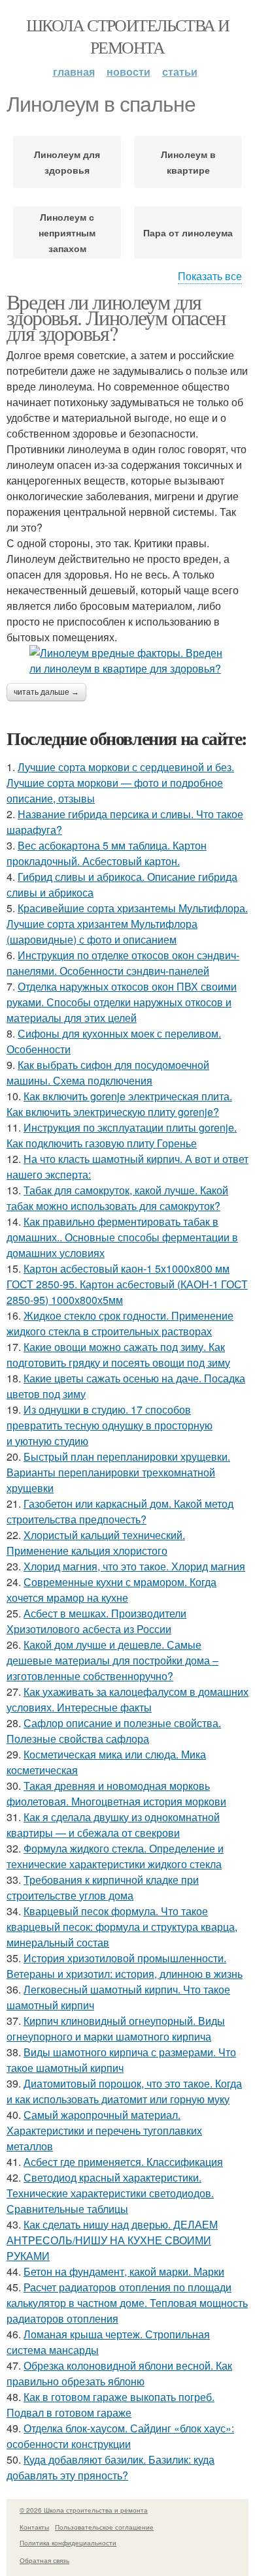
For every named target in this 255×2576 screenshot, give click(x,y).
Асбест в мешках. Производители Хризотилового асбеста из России (96, 1621)
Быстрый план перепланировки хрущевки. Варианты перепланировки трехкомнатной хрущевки (118, 1472)
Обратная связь (44, 2560)
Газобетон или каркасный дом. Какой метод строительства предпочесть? (120, 1511)
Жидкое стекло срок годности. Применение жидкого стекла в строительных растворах (120, 1323)
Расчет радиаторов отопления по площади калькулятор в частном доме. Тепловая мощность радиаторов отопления (127, 2303)
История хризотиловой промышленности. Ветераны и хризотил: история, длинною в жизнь (125, 1966)
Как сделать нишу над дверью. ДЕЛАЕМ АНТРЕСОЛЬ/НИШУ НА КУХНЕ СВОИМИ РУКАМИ (112, 2240)
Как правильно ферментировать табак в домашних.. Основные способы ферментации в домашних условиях (122, 1237)
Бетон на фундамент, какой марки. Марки (124, 2271)
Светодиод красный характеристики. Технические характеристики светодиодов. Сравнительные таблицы (110, 2193)
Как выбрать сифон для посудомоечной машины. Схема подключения (108, 1073)
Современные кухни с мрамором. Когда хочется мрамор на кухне (111, 1590)
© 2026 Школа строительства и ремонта (84, 2510)
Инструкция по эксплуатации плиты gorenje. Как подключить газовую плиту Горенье (122, 1135)
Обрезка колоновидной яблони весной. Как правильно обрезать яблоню (119, 2373)
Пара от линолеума (188, 232)
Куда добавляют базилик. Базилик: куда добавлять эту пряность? (110, 2467)
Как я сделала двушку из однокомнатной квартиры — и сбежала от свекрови (113, 1825)
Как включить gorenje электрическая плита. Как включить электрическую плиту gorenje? (119, 1104)
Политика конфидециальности (68, 2543)
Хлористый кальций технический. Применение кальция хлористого (96, 1543)
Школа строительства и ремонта (127, 36)
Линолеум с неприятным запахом (67, 232)
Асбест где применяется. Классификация (123, 2162)
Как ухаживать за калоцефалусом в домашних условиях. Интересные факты (127, 1699)
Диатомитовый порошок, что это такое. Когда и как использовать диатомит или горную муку (124, 2091)
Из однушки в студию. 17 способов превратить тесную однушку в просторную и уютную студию (110, 1425)
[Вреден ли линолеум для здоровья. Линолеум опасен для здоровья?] (127, 661)
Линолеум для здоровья (67, 162)
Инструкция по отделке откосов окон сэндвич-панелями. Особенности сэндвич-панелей (123, 963)
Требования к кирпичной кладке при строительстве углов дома (103, 1887)
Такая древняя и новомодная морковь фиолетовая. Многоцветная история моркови (116, 1793)
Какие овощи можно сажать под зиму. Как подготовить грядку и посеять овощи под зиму (118, 1355)
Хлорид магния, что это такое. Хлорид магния (134, 1566)
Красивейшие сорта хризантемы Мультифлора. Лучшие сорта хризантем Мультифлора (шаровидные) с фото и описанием (127, 924)
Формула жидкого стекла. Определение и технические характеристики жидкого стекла (115, 1856)
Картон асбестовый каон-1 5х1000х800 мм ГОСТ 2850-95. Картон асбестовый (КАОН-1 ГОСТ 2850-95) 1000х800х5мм (127, 1284)
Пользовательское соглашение (104, 2527)
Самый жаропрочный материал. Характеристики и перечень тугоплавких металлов (104, 2130)
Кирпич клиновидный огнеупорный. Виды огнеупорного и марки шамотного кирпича (116, 2028)
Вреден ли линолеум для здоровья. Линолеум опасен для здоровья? (116, 317)
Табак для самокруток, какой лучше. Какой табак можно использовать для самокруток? (117, 1198)
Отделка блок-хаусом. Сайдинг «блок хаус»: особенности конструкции (120, 2436)
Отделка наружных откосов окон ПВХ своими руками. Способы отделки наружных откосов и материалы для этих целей (122, 1002)
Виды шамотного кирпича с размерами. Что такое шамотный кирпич (121, 2060)
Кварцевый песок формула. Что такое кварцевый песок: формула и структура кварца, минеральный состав (122, 1927)
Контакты (34, 2527)
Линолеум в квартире (188, 162)
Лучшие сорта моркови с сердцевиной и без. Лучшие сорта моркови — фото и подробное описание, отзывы (120, 783)
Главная (74, 72)
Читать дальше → (46, 692)
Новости (128, 72)
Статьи (180, 72)
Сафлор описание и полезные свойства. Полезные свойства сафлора (114, 1731)
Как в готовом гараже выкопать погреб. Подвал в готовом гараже (110, 2405)
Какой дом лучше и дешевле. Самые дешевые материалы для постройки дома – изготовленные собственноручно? (112, 1660)
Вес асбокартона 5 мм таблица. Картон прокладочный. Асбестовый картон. (107, 853)
